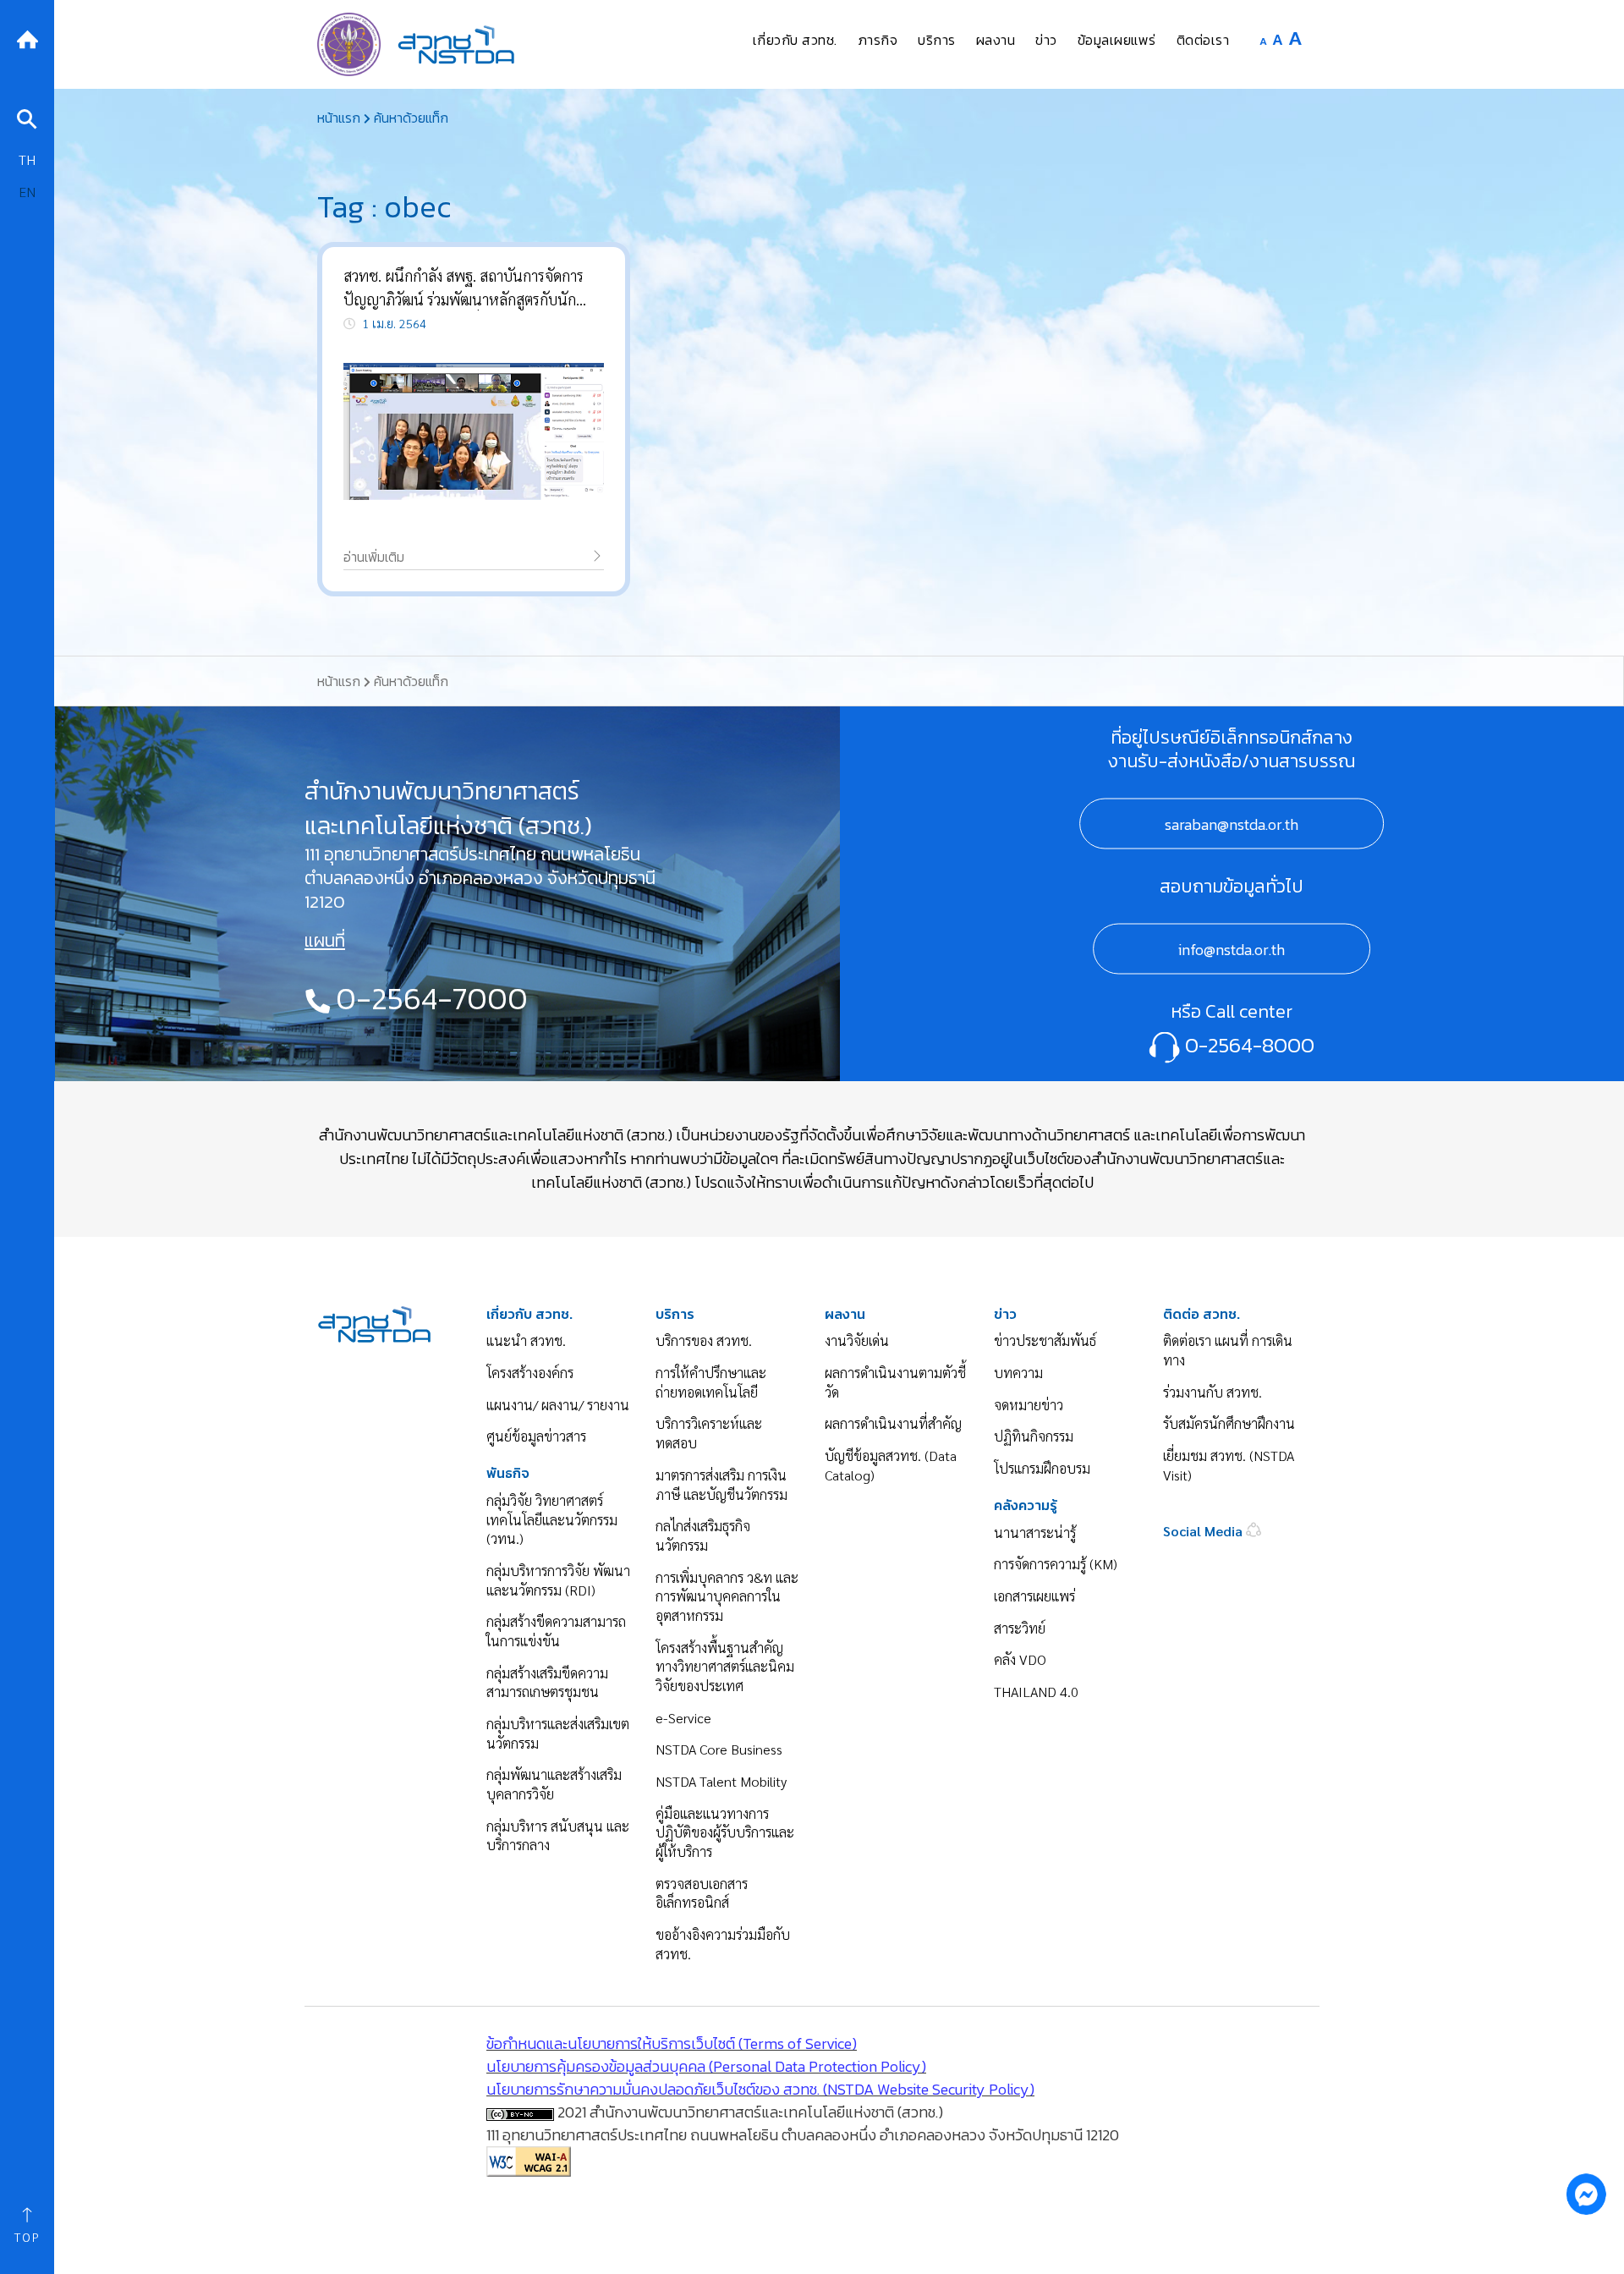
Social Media (1204, 1531)
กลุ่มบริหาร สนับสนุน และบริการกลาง (558, 1836)
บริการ (675, 1314)
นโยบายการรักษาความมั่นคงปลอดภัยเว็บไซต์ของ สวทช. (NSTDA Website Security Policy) (760, 2089)
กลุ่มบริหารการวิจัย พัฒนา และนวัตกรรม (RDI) (558, 1580)
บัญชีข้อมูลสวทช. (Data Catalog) (891, 1465)
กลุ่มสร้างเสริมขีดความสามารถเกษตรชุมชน (547, 1683)
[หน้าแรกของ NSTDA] (374, 1322)
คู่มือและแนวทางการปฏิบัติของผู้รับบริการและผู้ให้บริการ (725, 1832)
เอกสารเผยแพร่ (1034, 1596)
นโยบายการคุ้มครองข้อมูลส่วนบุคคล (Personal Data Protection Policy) (706, 2066)
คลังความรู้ (1026, 1505)
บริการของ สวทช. (704, 1340)
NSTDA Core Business (719, 1749)
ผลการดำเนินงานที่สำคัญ (893, 1423)
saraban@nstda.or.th (1232, 824)
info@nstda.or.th (1232, 949)
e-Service (683, 1718)
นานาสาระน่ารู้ (1035, 1532)
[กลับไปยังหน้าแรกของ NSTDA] (27, 38)
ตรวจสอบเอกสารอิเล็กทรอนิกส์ (702, 1893)
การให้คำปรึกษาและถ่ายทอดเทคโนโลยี (711, 1382)
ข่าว (1005, 1314)
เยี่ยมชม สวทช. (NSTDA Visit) (1229, 1465)
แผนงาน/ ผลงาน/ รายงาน (558, 1405)
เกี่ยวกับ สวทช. (529, 1314)
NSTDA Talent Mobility (721, 1781)
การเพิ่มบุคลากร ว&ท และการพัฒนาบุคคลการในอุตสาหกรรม (727, 1596)
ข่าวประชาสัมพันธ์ (1045, 1340)
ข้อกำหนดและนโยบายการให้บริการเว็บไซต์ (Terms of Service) (672, 2043)
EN (27, 192)
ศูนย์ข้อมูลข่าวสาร (536, 1436)
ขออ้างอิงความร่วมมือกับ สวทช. (723, 1944)
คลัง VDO (1020, 1659)
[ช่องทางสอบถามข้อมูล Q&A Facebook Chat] (1586, 2194)
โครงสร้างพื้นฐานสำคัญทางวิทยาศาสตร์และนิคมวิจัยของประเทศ (725, 1667)
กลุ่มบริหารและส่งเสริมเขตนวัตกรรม (558, 1733)
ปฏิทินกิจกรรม (1034, 1436)
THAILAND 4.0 (1036, 1692)
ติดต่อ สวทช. (1202, 1314)
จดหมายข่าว (1029, 1405)
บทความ (1018, 1373)
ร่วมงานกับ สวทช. (1213, 1392)
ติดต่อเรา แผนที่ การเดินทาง (1228, 1350)
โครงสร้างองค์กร (530, 1373)
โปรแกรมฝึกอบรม (1042, 1468)
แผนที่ (325, 941)
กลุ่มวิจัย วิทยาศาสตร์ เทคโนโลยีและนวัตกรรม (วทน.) (552, 1519)
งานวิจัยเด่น (857, 1340)
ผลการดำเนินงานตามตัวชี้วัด (895, 1382)
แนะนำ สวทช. (526, 1340)
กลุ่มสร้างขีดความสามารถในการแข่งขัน (556, 1631)
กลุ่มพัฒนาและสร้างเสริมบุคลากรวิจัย (554, 1784)
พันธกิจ (508, 1473)
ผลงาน (845, 1314)
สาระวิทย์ (1020, 1628)
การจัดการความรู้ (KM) (1056, 1564)
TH (27, 159)
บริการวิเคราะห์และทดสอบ (709, 1433)
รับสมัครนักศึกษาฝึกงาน (1229, 1423)
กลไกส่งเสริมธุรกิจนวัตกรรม (703, 1535)
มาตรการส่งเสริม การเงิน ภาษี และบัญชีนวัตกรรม (721, 1485)
